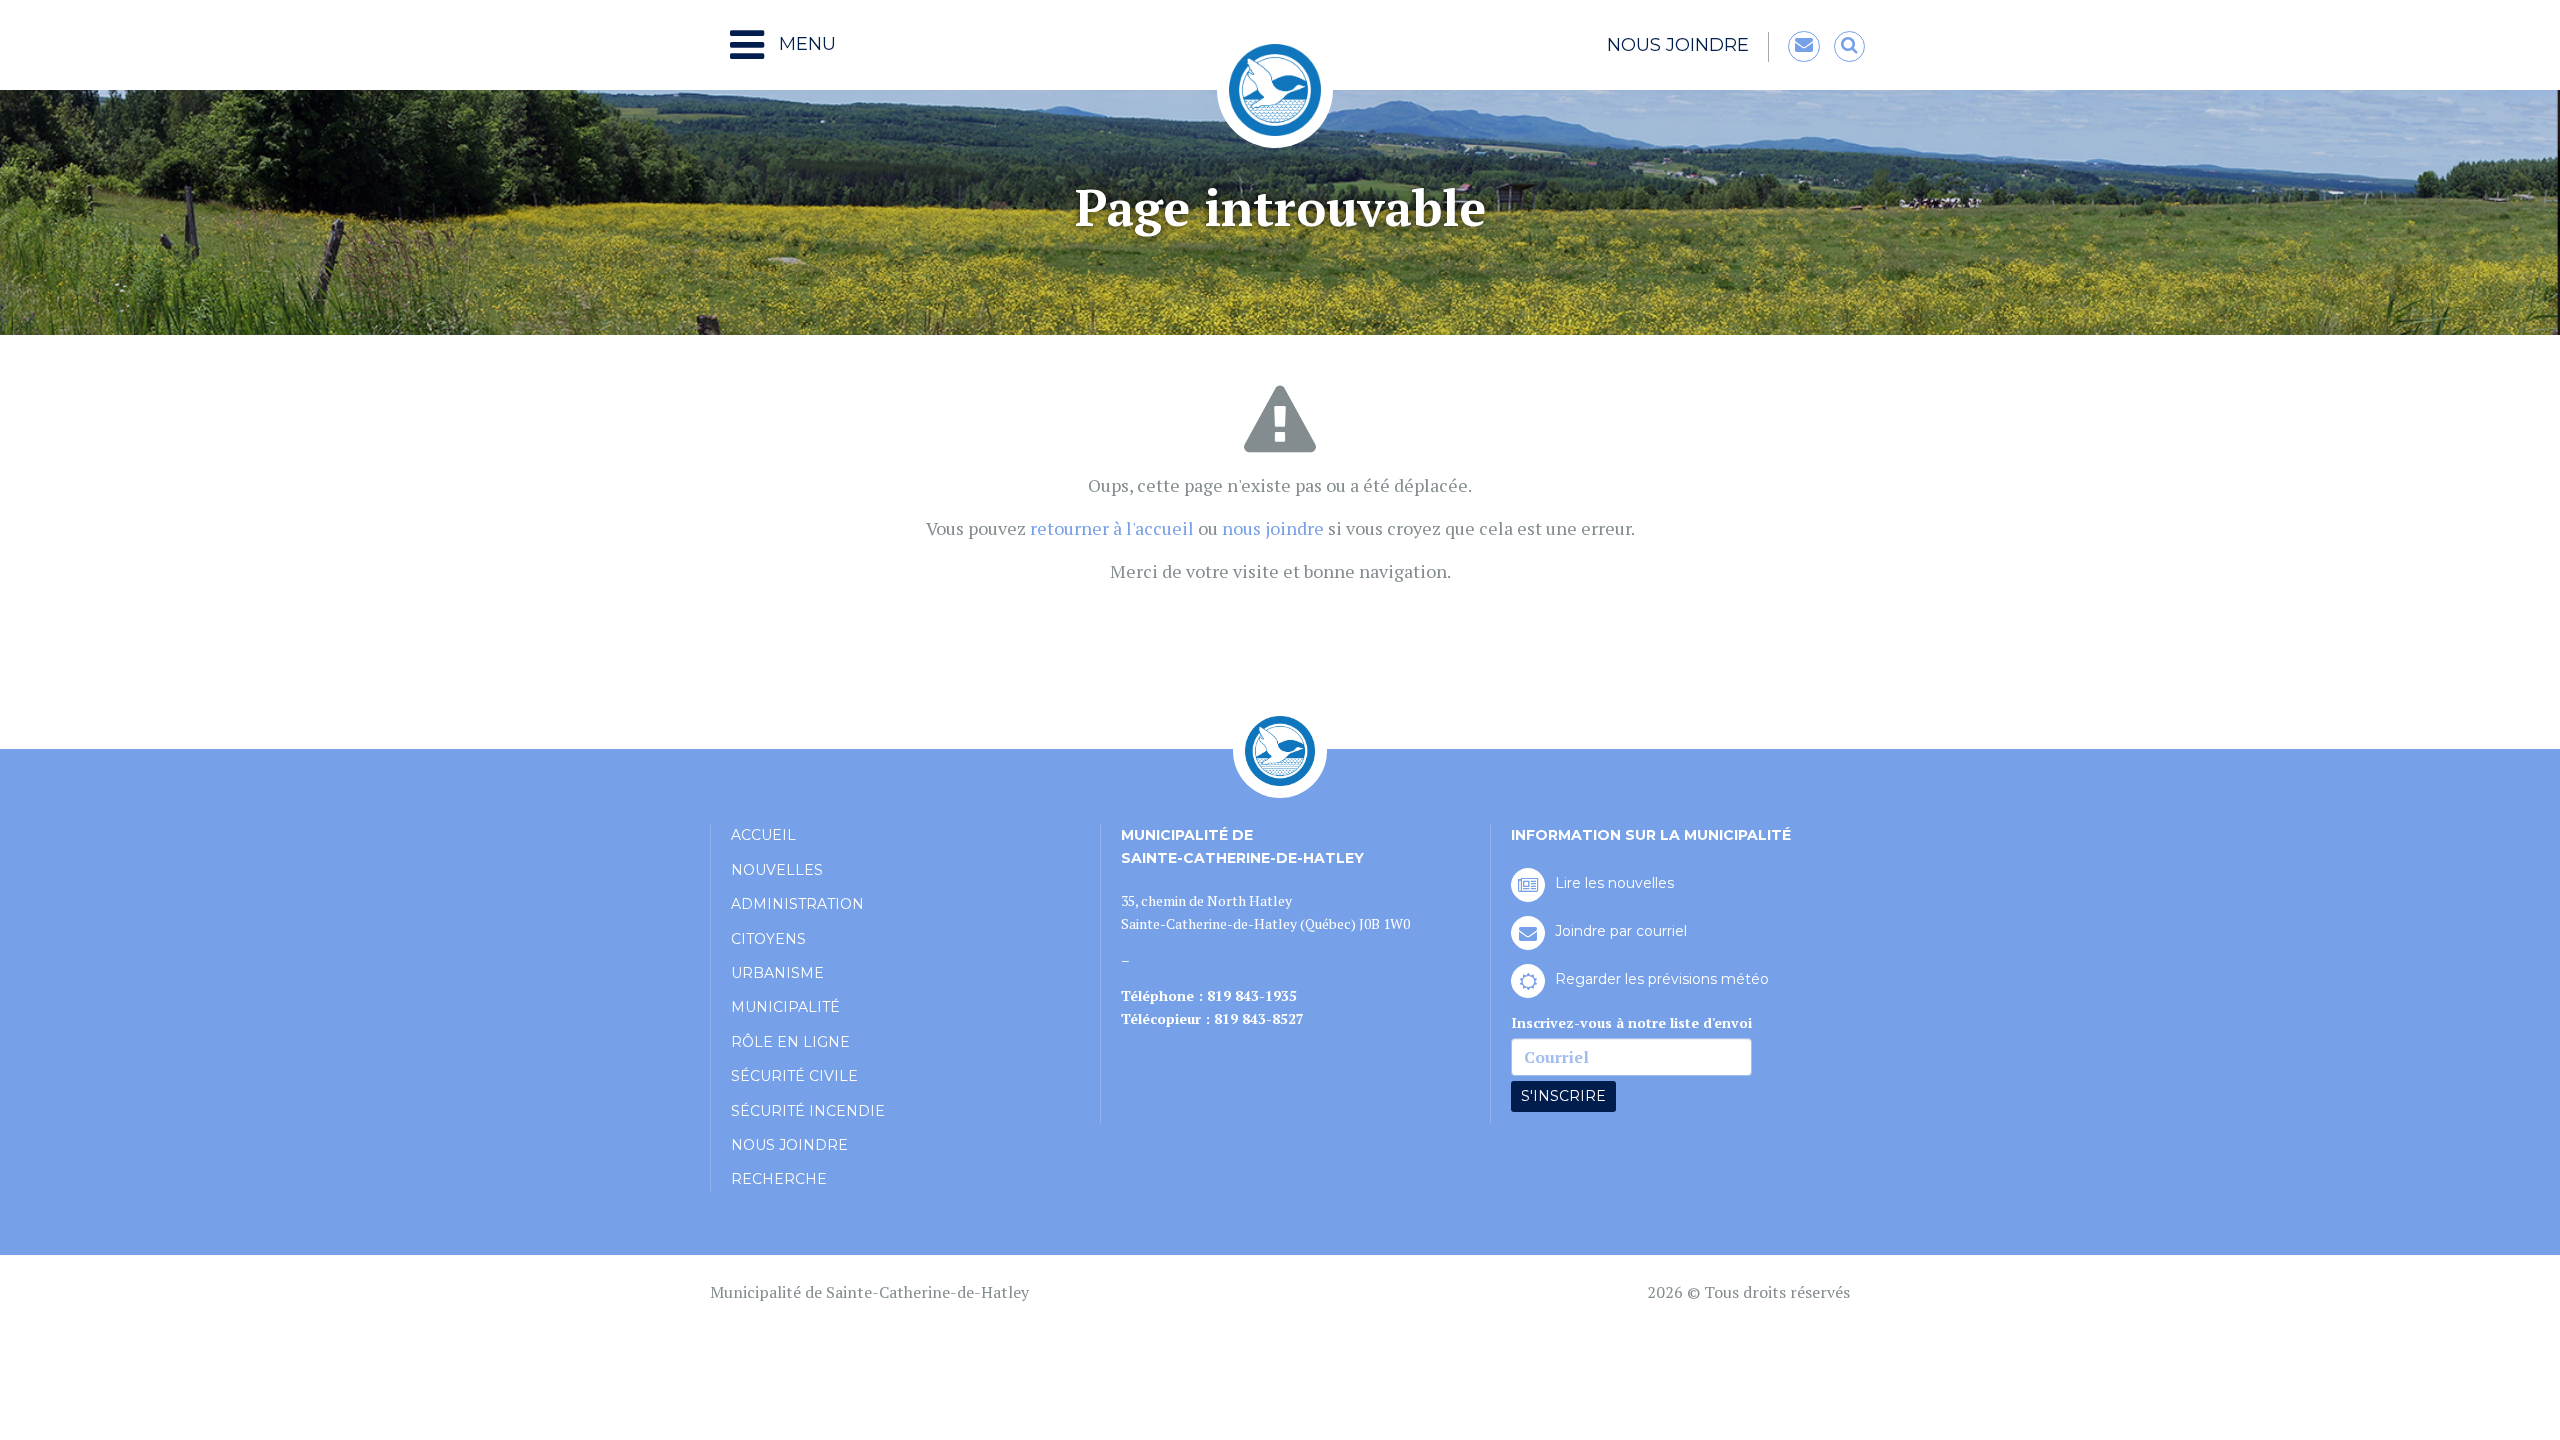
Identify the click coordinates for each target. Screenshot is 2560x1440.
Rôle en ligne (790, 1042)
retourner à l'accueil (1112, 528)
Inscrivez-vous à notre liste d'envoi (1631, 1022)
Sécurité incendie (808, 1111)
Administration (797, 904)
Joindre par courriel (1621, 931)
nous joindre (1273, 528)
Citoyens (768, 939)
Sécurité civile (794, 1076)
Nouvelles (777, 870)
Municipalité (785, 1007)
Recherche (779, 1179)
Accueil (763, 835)
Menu (805, 44)
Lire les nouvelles (1614, 883)
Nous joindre (1678, 45)
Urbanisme (777, 973)
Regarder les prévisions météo (1662, 979)
